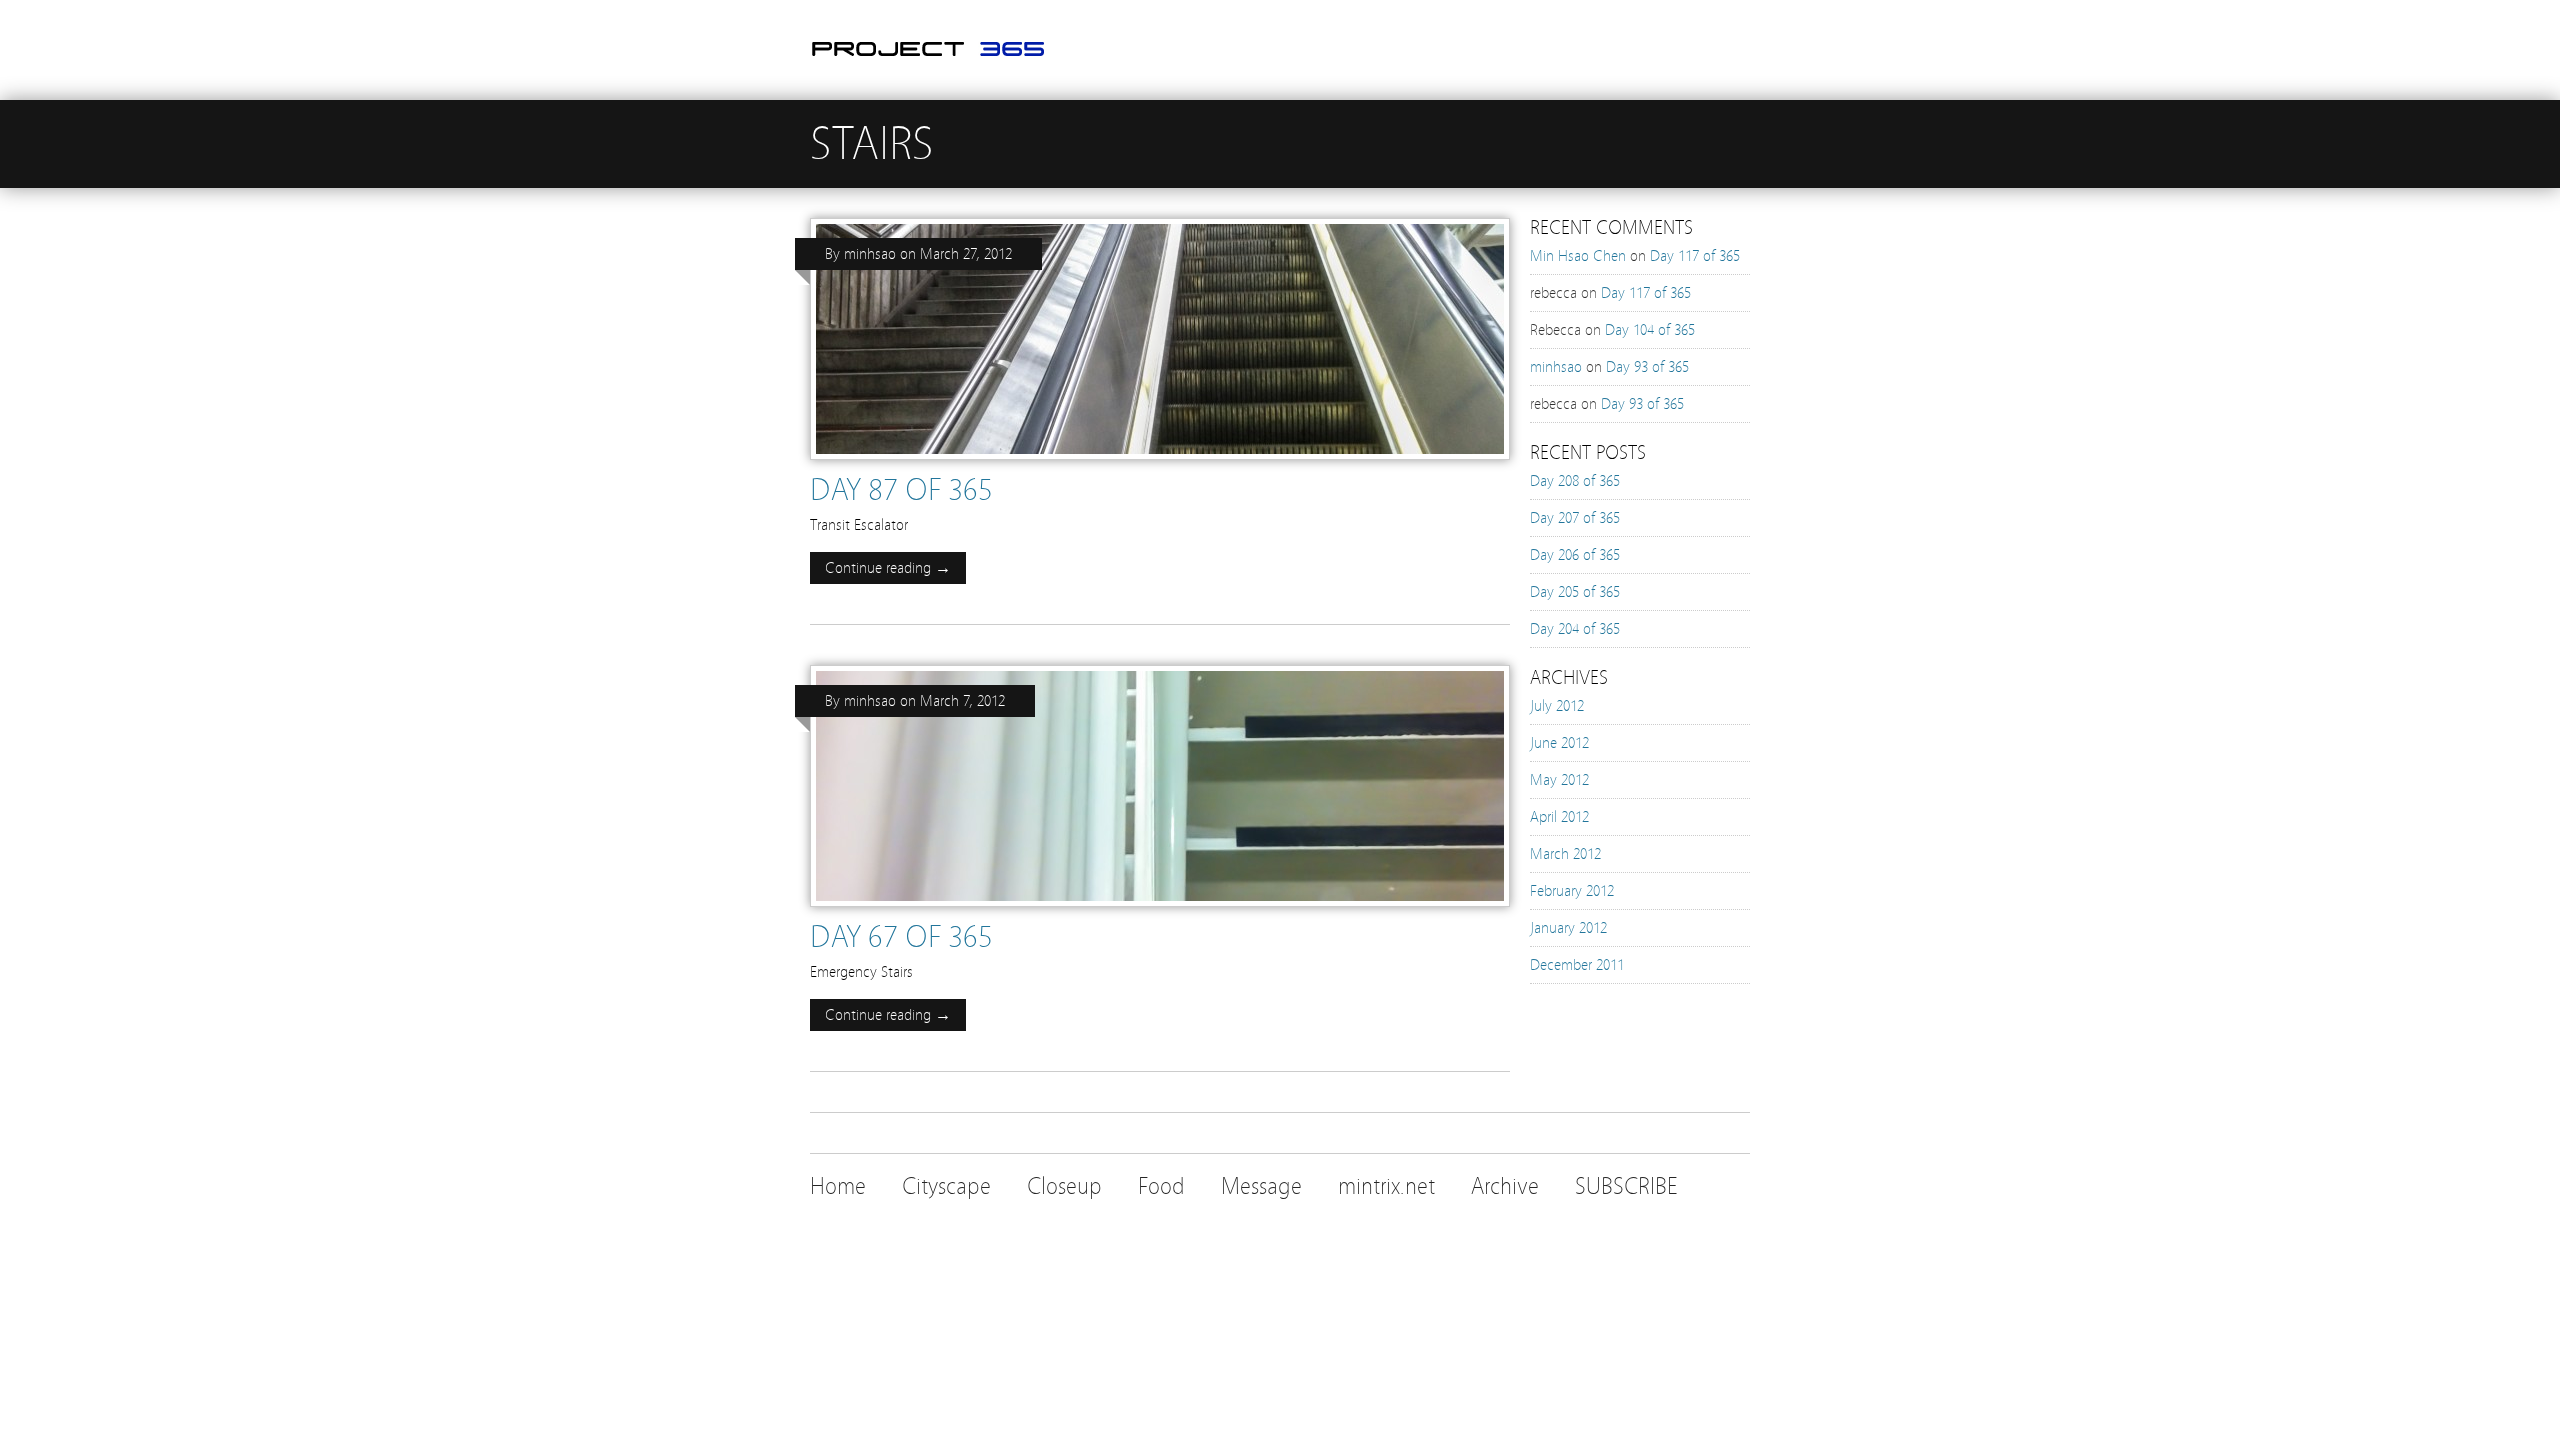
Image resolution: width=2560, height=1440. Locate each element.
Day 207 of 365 (1575, 518)
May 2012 (1559, 780)
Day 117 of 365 (1695, 256)
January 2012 (1568, 928)
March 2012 (1565, 854)
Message (1261, 1186)
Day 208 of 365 (1575, 481)
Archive (1505, 1186)
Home (838, 1186)
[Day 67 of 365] (1160, 912)
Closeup (1064, 1186)
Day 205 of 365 (1575, 592)
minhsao (870, 254)
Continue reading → (888, 568)
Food (1161, 1186)
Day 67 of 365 (901, 937)
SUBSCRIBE (1626, 1186)
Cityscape (946, 1186)
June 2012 (1559, 743)
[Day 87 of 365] (1160, 465)
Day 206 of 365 (1575, 555)
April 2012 (1559, 817)
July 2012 (1557, 706)
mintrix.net (1386, 1186)
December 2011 (1577, 965)
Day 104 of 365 (1650, 330)
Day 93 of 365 (1647, 367)
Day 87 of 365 (901, 490)
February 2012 (1572, 891)
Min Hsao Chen (1578, 256)
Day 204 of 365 (1575, 629)
